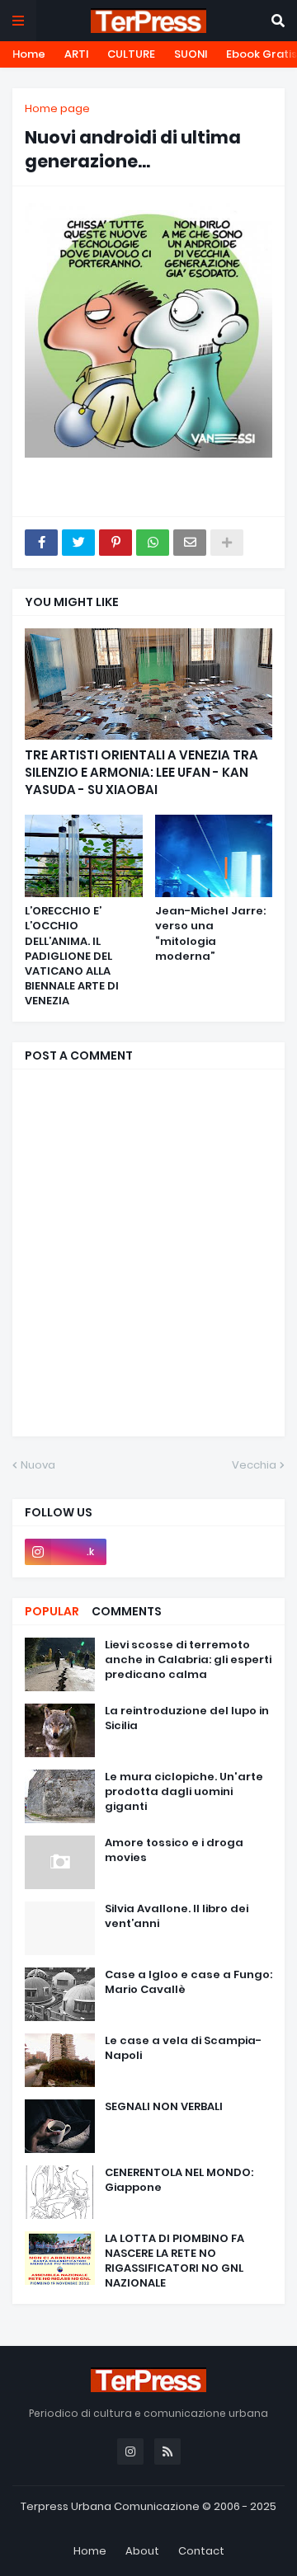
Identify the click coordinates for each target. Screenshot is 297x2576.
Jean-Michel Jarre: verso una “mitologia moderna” (210, 934)
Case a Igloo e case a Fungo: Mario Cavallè (189, 1982)
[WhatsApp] (153, 543)
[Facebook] (41, 543)
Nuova (38, 1465)
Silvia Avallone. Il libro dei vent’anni (177, 1916)
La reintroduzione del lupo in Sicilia (187, 1718)
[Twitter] (78, 543)
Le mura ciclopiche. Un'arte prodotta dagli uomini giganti (184, 1792)
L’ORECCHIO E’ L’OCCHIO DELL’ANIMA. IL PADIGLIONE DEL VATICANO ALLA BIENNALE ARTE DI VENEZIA (72, 956)
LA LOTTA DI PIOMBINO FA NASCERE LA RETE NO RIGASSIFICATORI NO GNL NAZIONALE (174, 2261)
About (142, 2551)
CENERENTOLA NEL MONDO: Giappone (179, 2180)
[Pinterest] (115, 543)
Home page (57, 108)
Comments (127, 1611)
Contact (201, 2551)
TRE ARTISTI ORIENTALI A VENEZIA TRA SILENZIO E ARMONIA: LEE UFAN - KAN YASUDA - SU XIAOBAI (141, 772)
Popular (52, 1611)
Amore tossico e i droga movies (174, 1850)
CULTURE (131, 54)
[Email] (190, 543)
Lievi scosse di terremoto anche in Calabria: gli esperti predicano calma (188, 1660)
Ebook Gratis (262, 54)
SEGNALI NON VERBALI (164, 2107)
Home (29, 54)
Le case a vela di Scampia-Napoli (183, 2048)
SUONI (191, 54)
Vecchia (254, 1465)
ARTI (76, 54)
